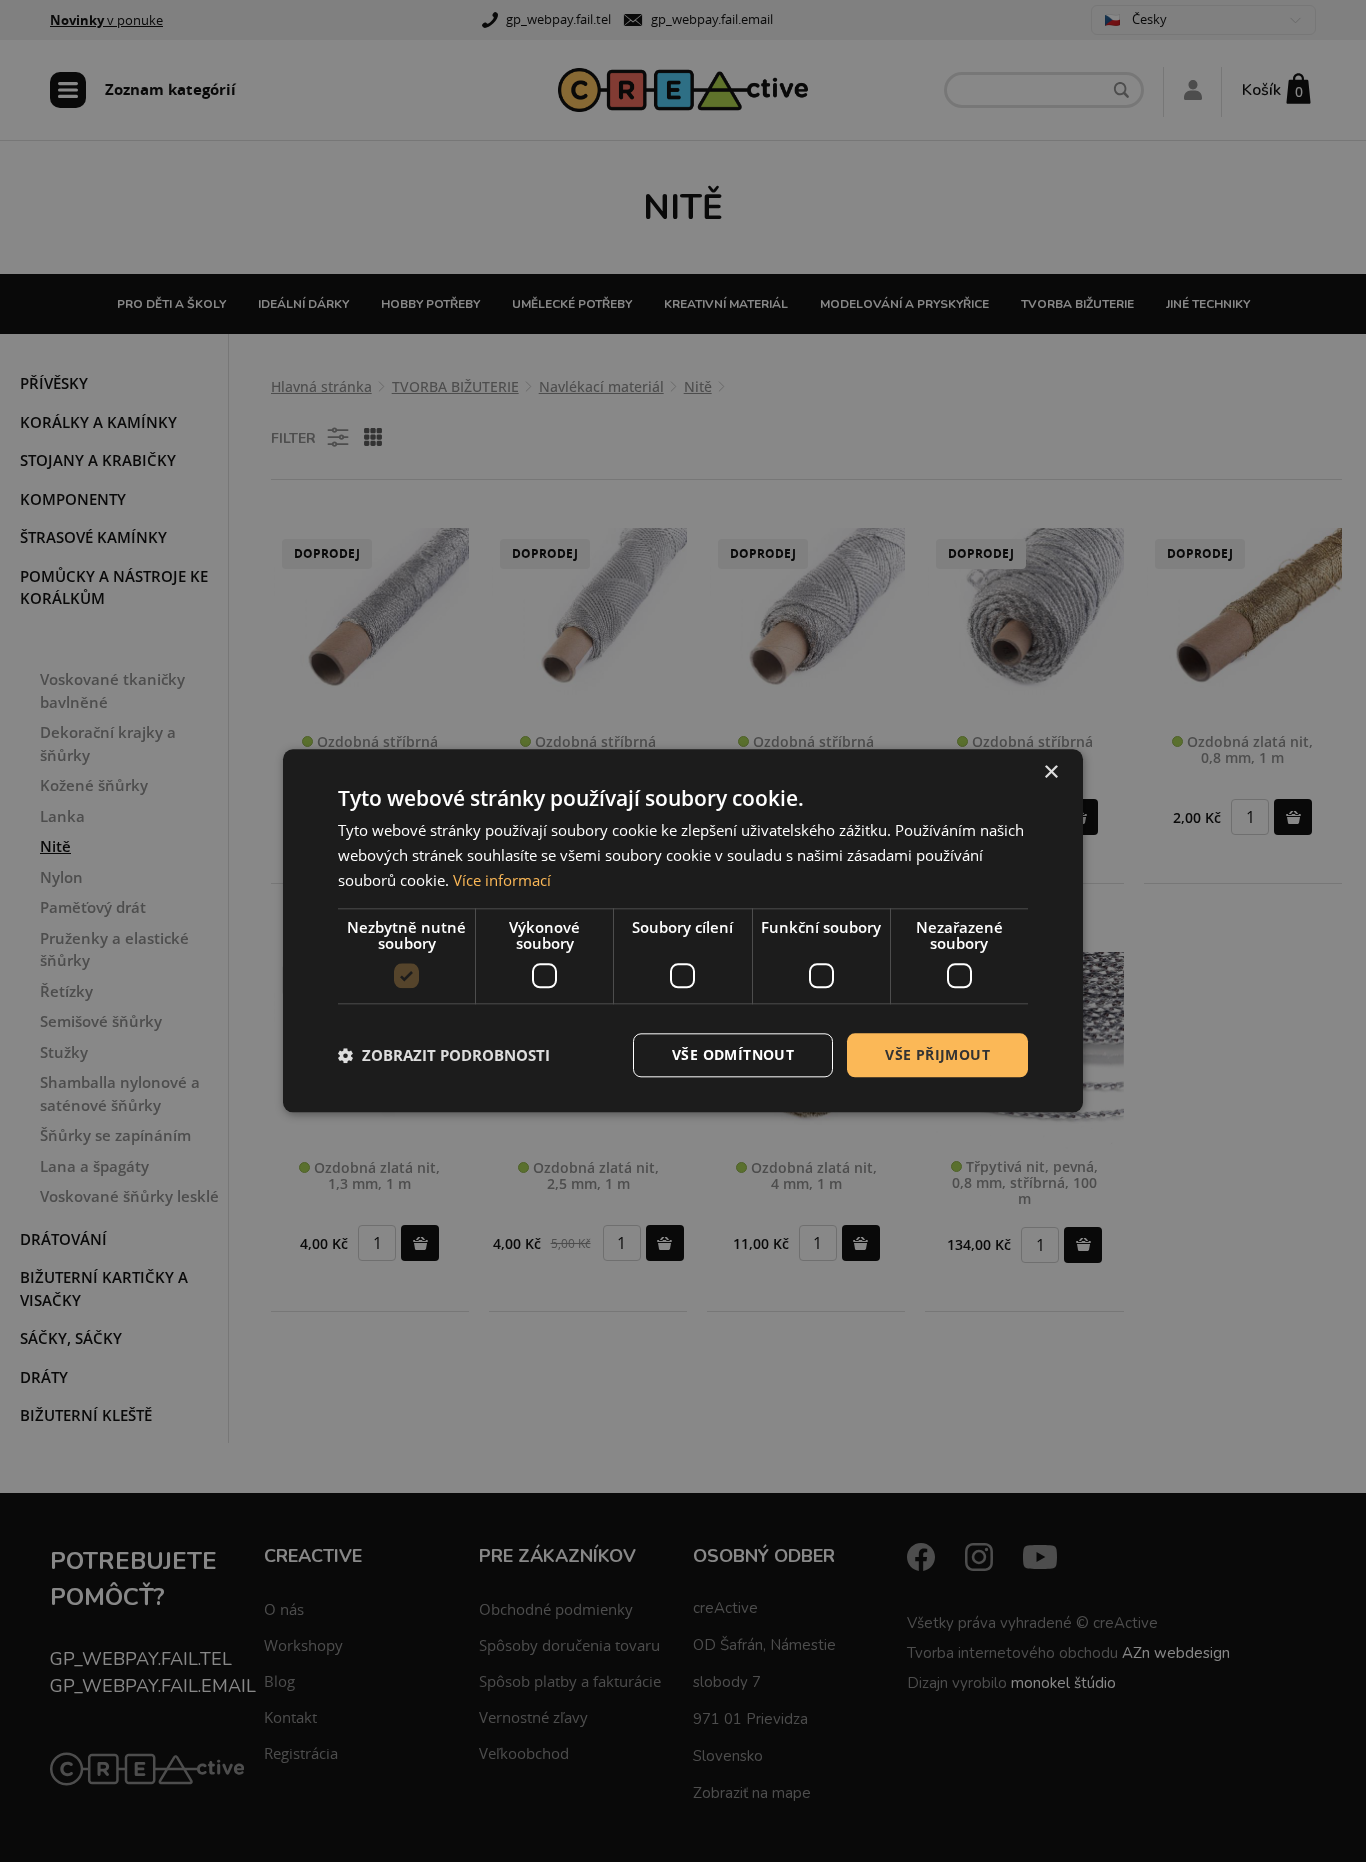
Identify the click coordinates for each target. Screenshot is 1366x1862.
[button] (444, 1055)
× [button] (1050, 772)
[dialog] (683, 930)
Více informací (502, 880)
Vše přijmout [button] (937, 1054)
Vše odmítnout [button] (733, 1054)
